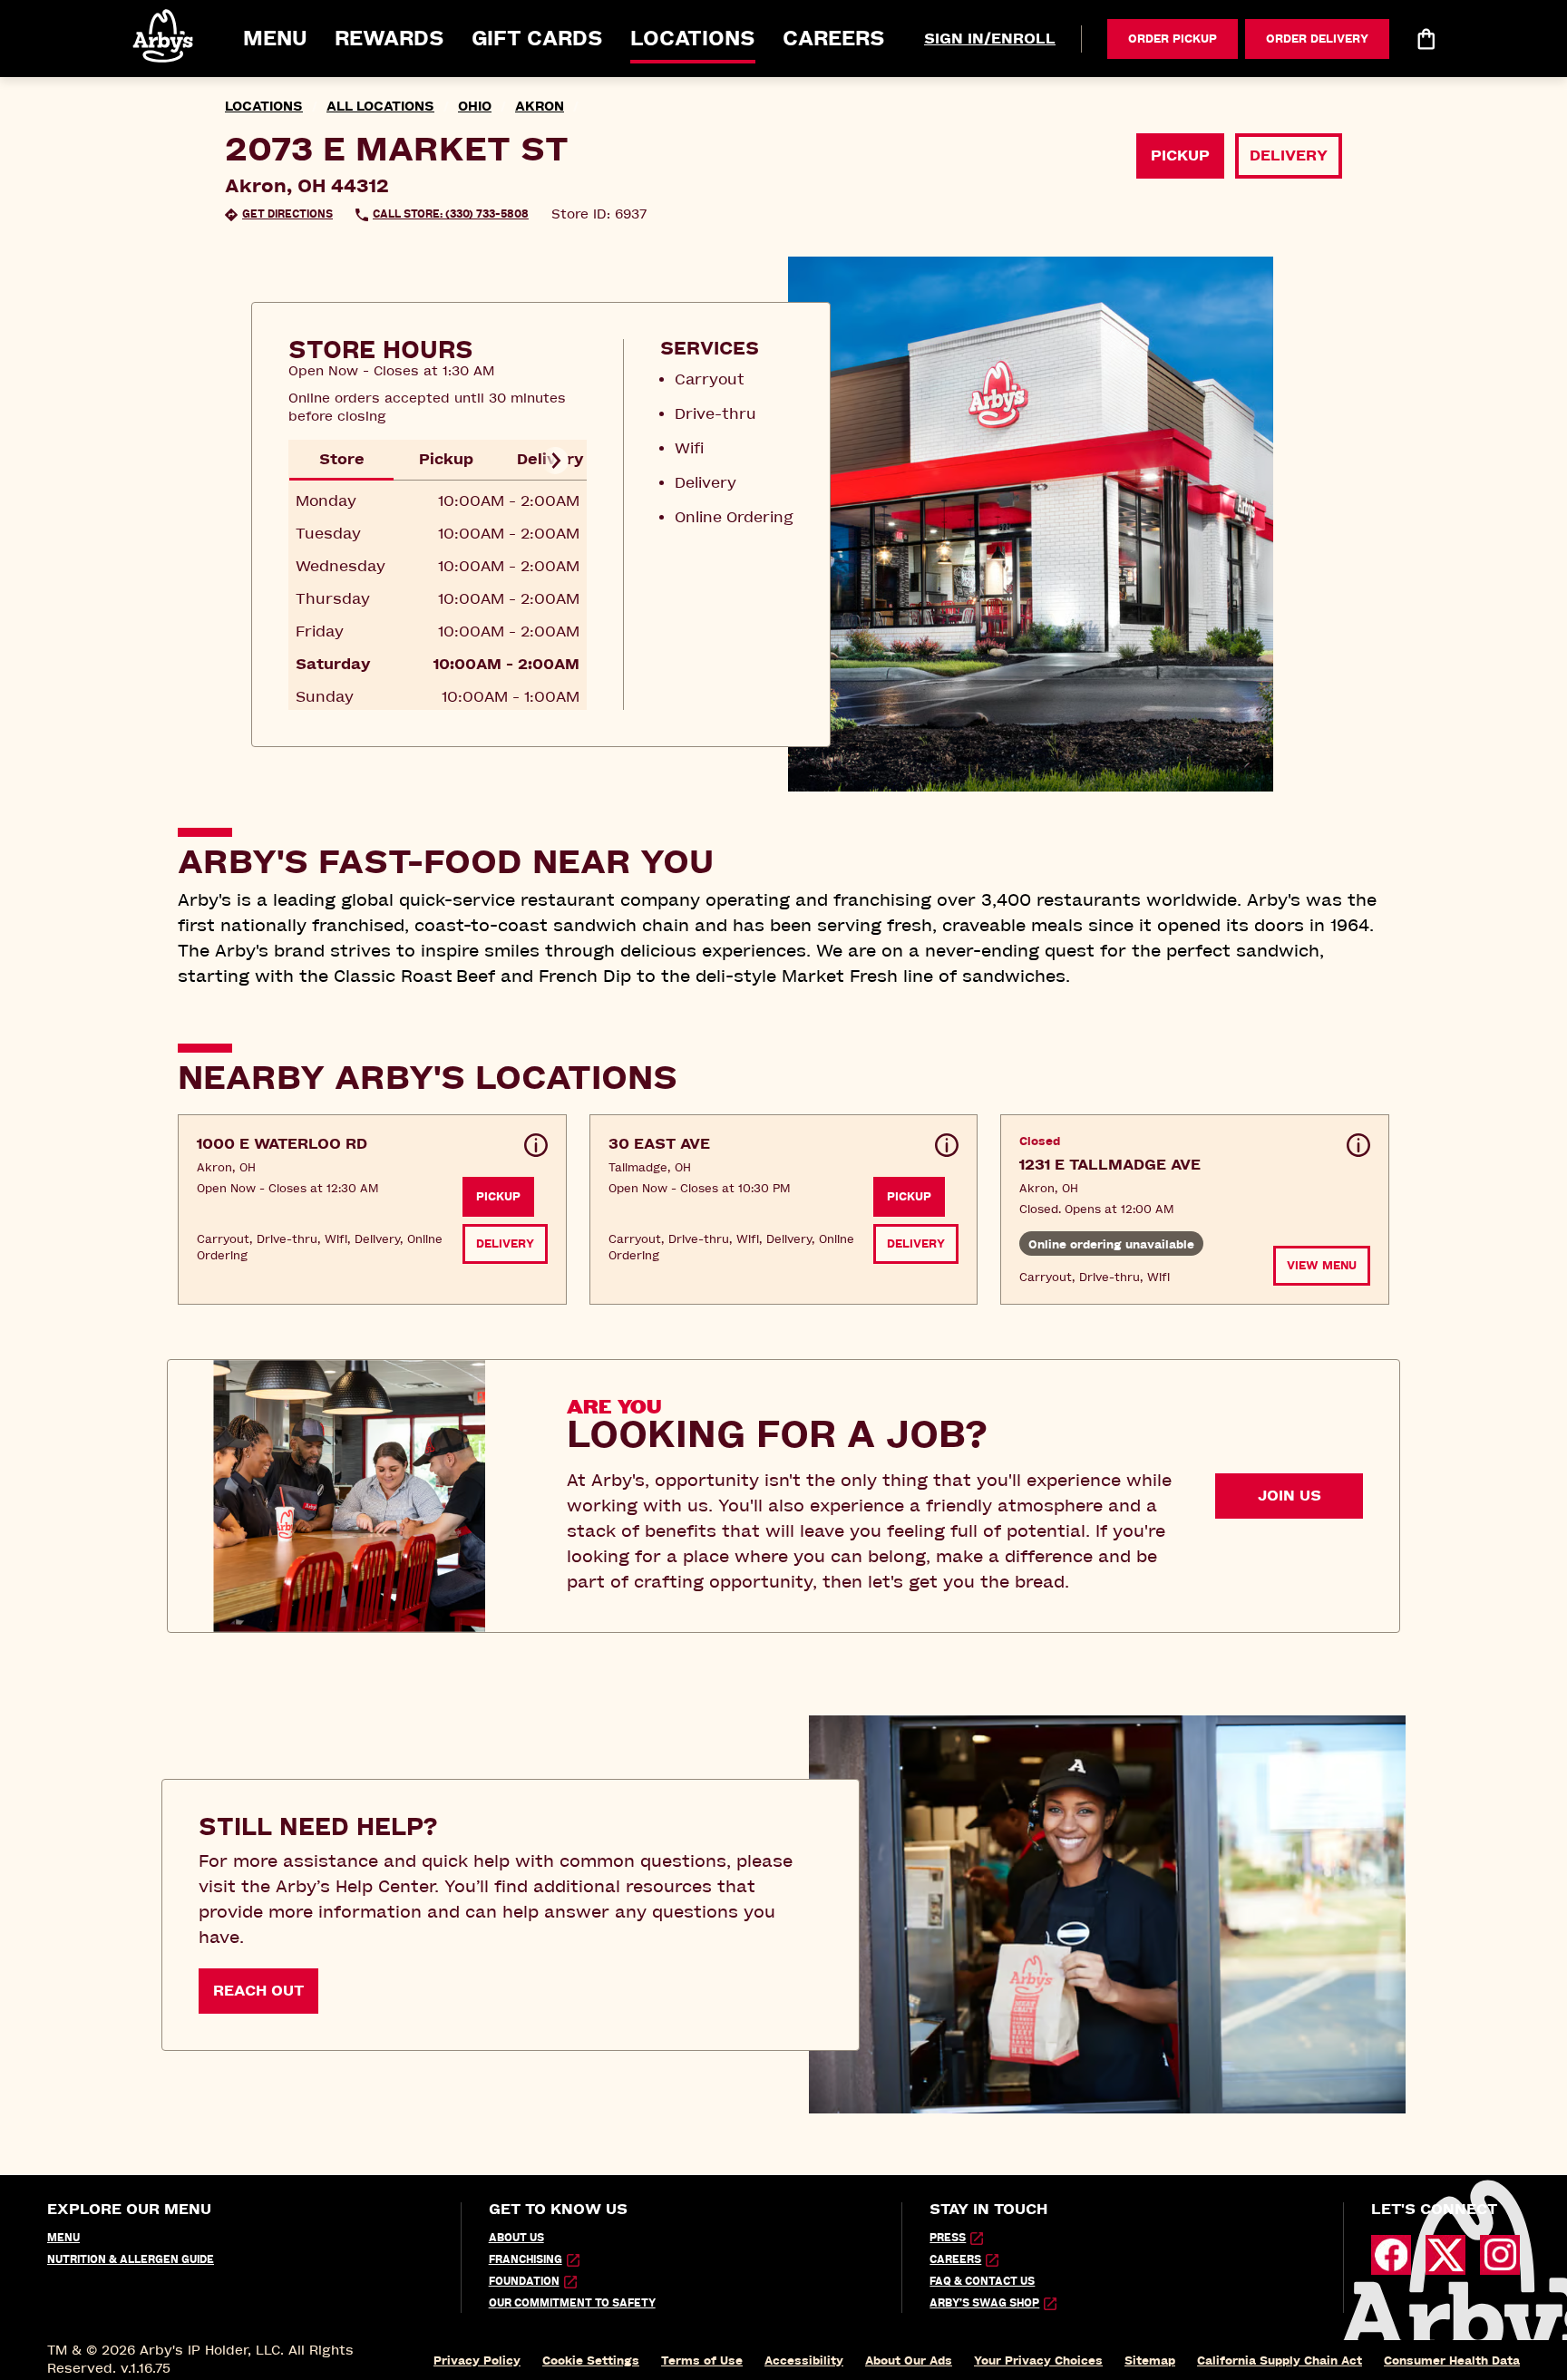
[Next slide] (555, 461)
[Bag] (1426, 39)
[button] (164, 36)
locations (264, 107)
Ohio (475, 107)
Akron (540, 107)
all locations (380, 107)
